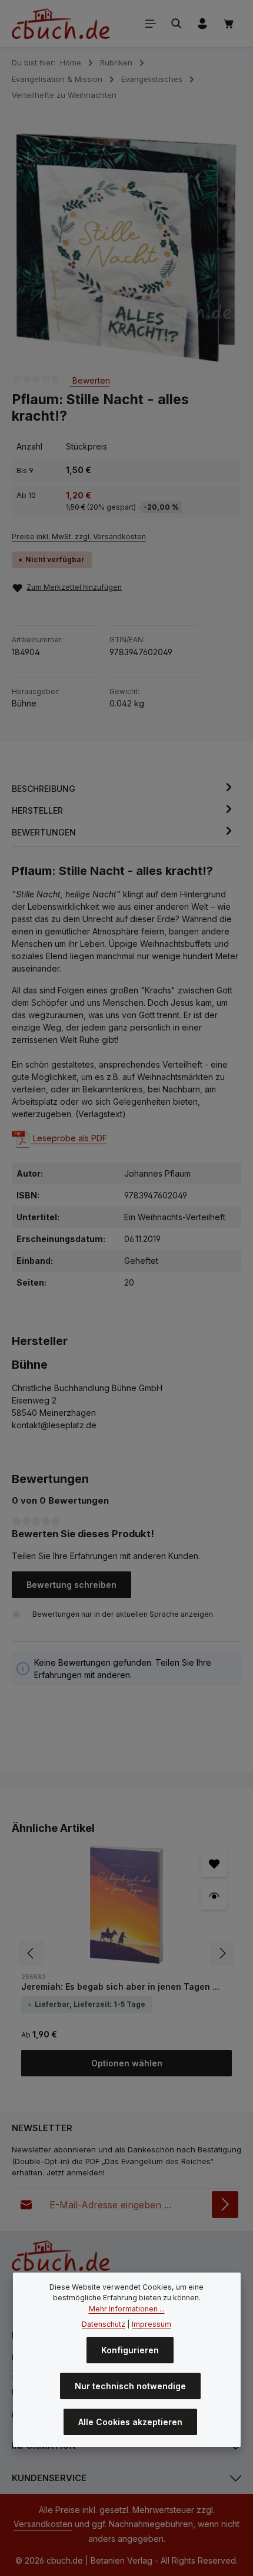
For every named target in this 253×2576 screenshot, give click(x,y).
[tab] (124, 789)
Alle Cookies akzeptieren (130, 2422)
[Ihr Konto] (202, 24)
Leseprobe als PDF (69, 1138)
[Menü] (151, 24)
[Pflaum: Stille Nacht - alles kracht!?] (126, 248)
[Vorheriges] (34, 247)
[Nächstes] (219, 247)
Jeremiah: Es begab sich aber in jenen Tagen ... (120, 1987)
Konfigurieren (130, 2350)
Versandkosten (43, 2524)
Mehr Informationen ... (127, 2309)
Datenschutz (104, 2324)
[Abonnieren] (225, 2205)
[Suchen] (177, 24)
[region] (126, 248)
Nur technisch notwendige (130, 2386)
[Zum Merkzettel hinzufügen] (214, 1864)
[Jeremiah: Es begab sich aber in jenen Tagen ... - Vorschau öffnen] (214, 1896)
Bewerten (90, 380)
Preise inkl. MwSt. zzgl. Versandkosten (79, 536)
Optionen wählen (127, 2063)
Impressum (152, 2324)
